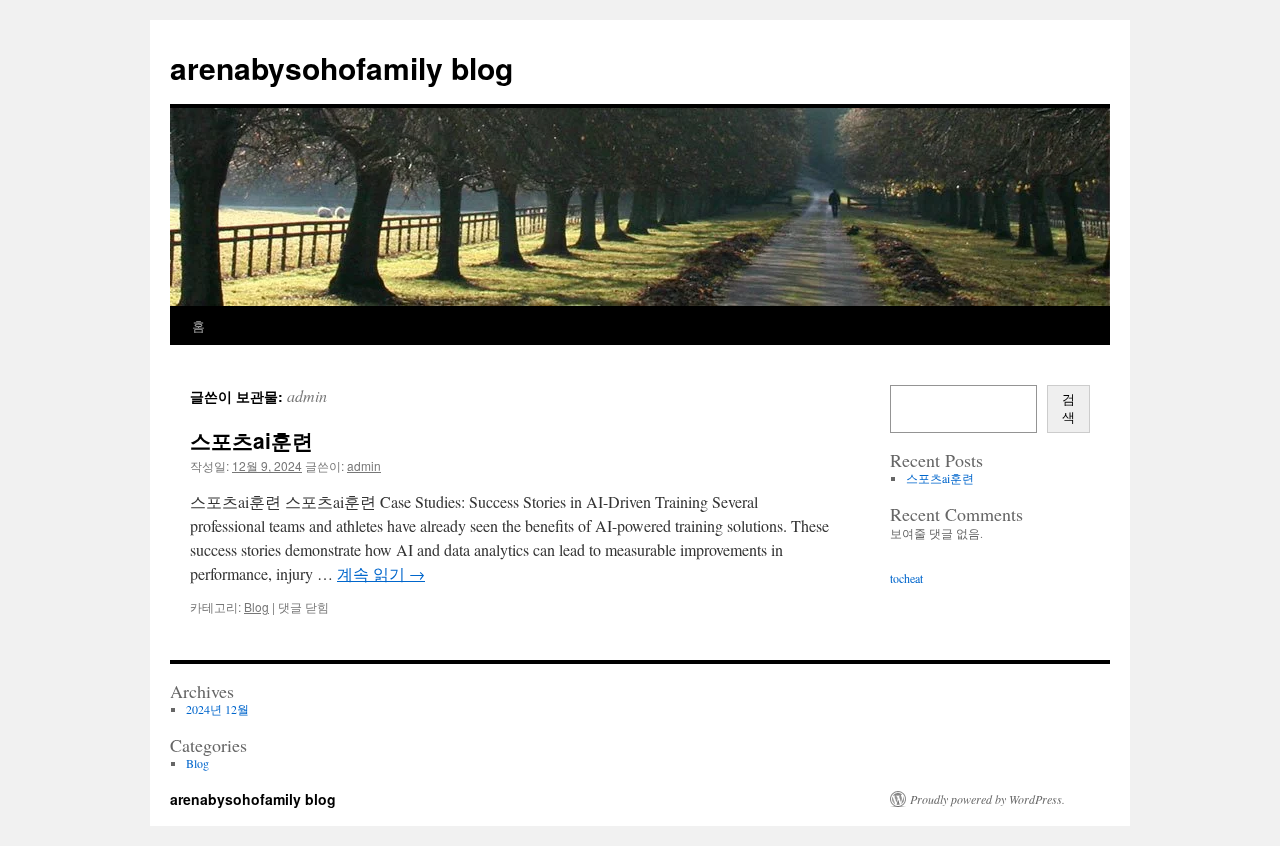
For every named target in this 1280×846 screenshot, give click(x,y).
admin (307, 395)
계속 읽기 (381, 573)
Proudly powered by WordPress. (987, 799)
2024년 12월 (217, 709)
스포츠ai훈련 (251, 440)
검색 (1068, 408)
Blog (256, 606)
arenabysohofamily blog (341, 67)
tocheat (906, 578)
